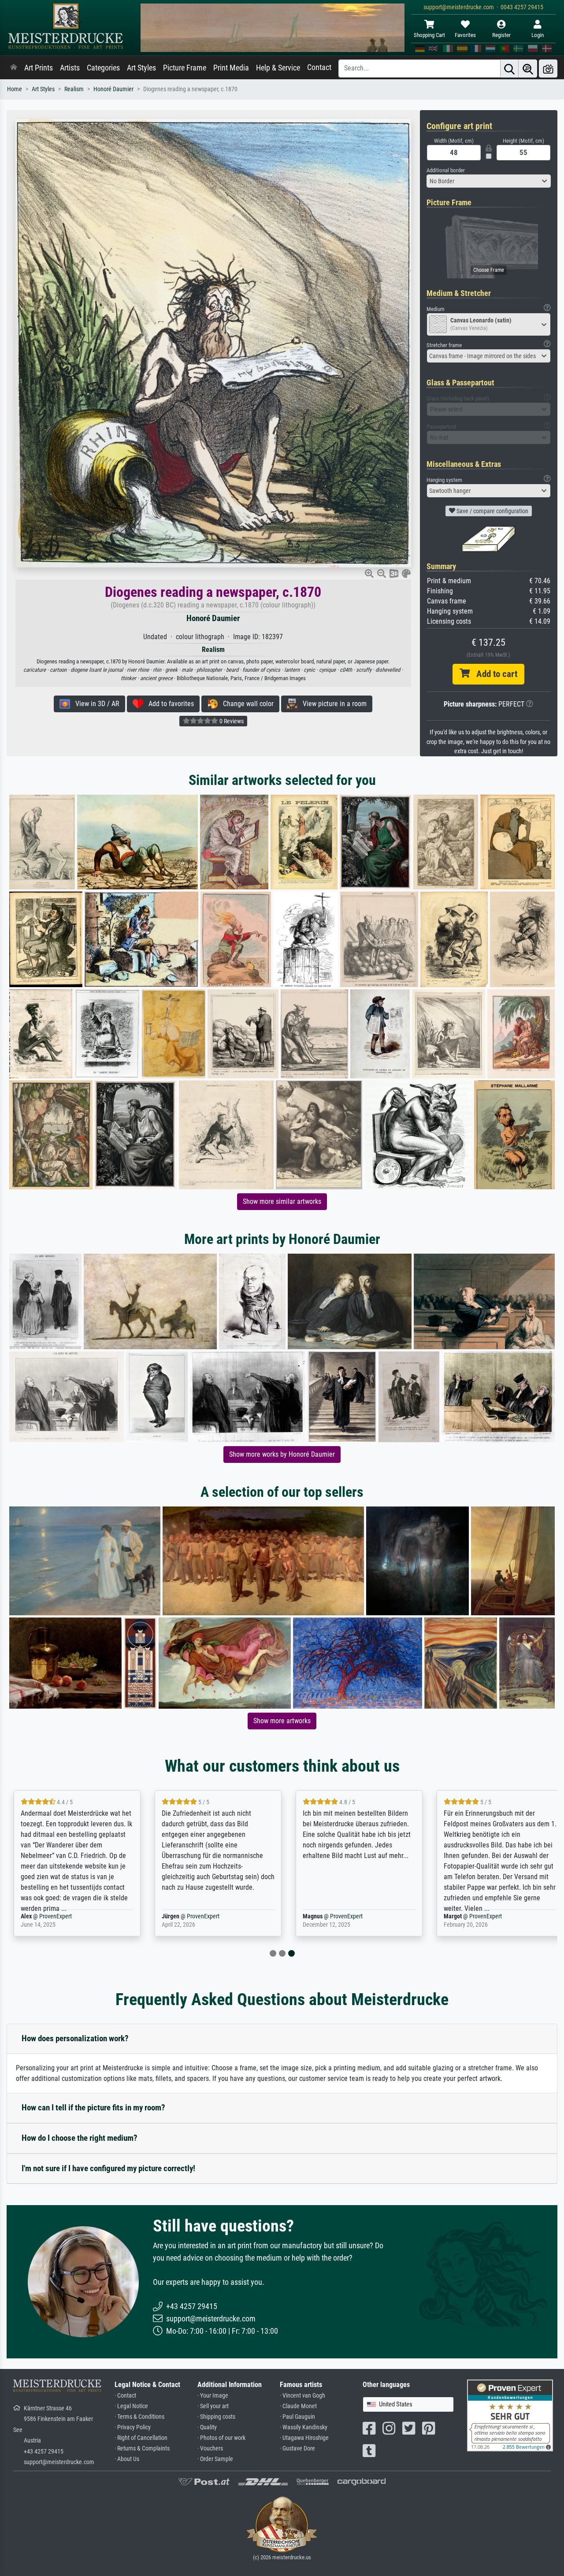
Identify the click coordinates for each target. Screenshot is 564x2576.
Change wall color (246, 704)
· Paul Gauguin (297, 2417)
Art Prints (39, 68)
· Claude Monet (298, 2406)
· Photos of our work (221, 2438)
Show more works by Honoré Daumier (282, 1454)
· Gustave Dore (297, 2448)
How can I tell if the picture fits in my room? (93, 2108)
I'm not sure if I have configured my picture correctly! (108, 2168)
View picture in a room (332, 704)
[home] (14, 68)
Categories (103, 68)
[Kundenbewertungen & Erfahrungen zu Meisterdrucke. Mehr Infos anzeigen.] (510, 2415)
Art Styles (141, 68)
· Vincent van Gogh (302, 2396)
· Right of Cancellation (141, 2438)
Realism (74, 89)
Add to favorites (169, 704)
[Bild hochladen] (548, 68)
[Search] (509, 68)
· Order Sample (215, 2459)
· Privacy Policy (133, 2427)
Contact (319, 67)
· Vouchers (210, 2448)
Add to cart (493, 674)
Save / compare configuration (492, 511)
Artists (70, 68)
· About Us (127, 2459)
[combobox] (489, 181)
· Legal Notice (131, 2406)
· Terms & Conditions (139, 2417)
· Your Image (213, 2396)
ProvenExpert (56, 1916)
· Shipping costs (216, 2417)
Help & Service (278, 68)
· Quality (207, 2427)
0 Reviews (231, 721)
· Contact (125, 2396)
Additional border (446, 170)
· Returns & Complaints (142, 2448)
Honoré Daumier (113, 89)
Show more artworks (282, 1721)
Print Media (231, 68)
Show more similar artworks (282, 1201)
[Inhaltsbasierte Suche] (528, 68)
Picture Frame (185, 68)
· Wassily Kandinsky (304, 2427)
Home (15, 89)
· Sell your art (213, 2406)
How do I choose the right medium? (80, 2138)
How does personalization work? (75, 2038)
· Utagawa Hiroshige (304, 2438)
